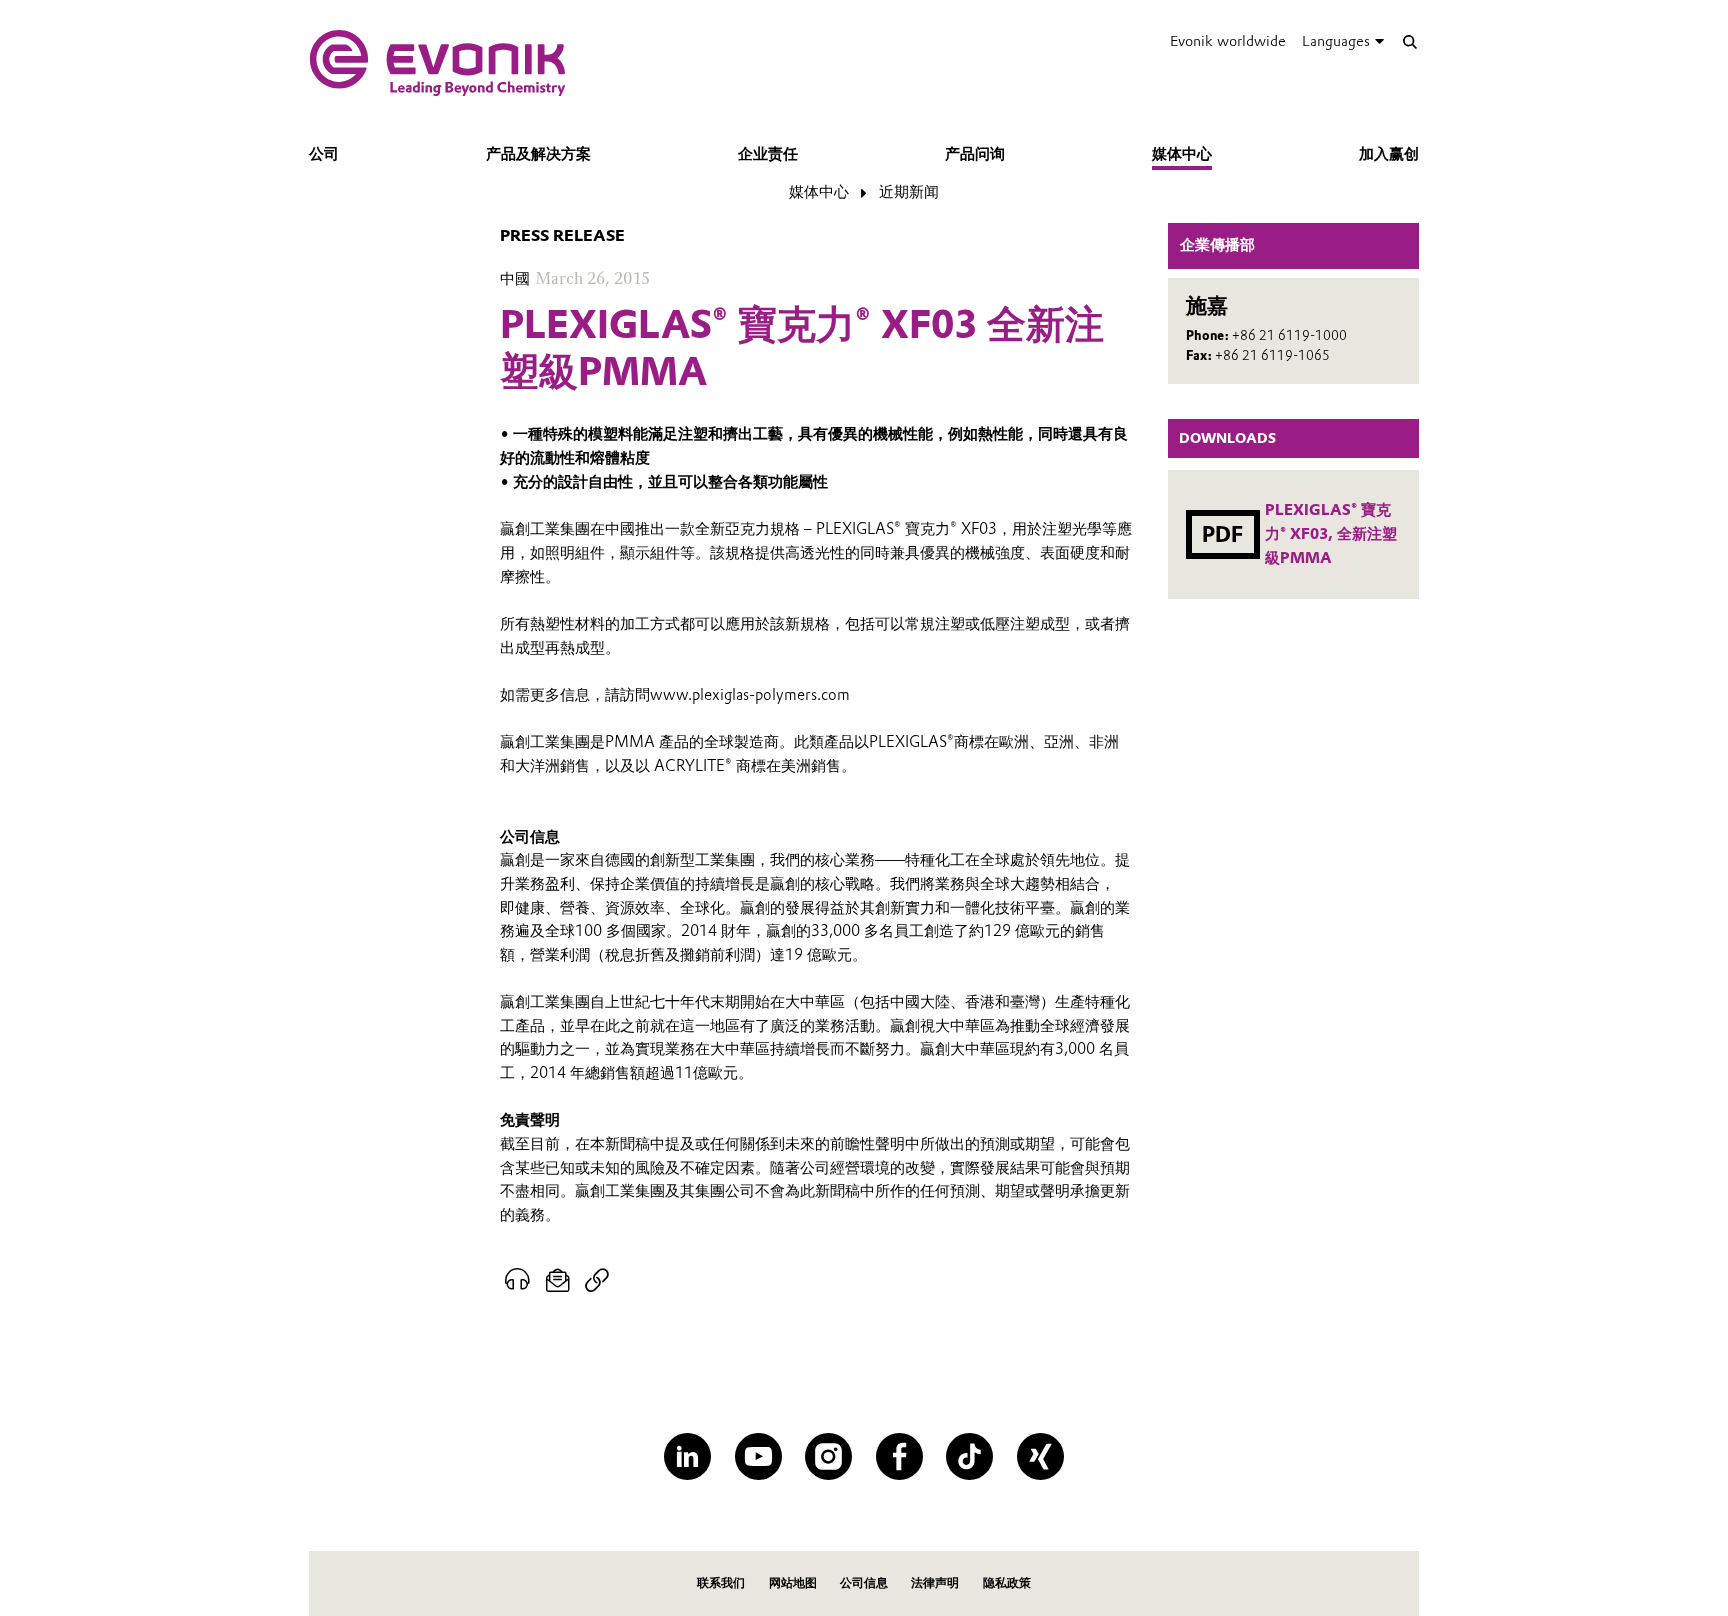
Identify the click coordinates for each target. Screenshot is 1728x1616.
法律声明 (935, 1582)
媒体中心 (1182, 154)
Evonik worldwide (1228, 41)
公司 (324, 154)
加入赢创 (1389, 154)
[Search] (1409, 41)
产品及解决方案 (538, 154)
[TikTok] (969, 1456)
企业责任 (768, 154)
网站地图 (793, 1582)
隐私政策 (1007, 1582)
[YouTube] (758, 1456)
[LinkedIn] (687, 1456)
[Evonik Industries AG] (437, 63)
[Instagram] (828, 1456)
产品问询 (975, 154)
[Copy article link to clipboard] (596, 1281)
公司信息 (864, 1582)
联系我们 (721, 1582)
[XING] (1040, 1456)
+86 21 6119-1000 (1289, 335)
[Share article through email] (558, 1281)
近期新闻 (909, 192)
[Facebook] (899, 1456)
